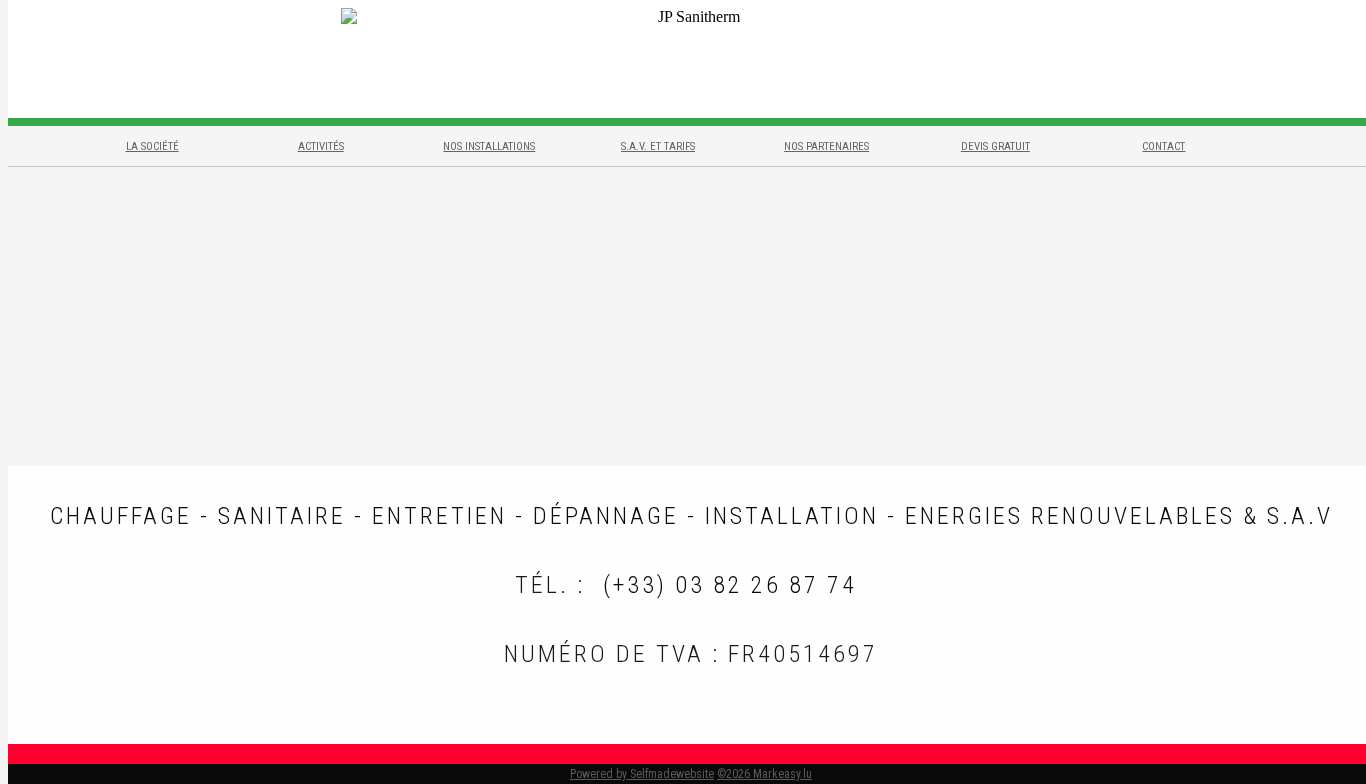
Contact (1163, 146)
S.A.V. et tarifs (658, 146)
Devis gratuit (995, 146)
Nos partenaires (826, 146)
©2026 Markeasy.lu (764, 774)
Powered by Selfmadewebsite (642, 774)
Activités (321, 146)
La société (152, 146)
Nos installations (489, 146)
